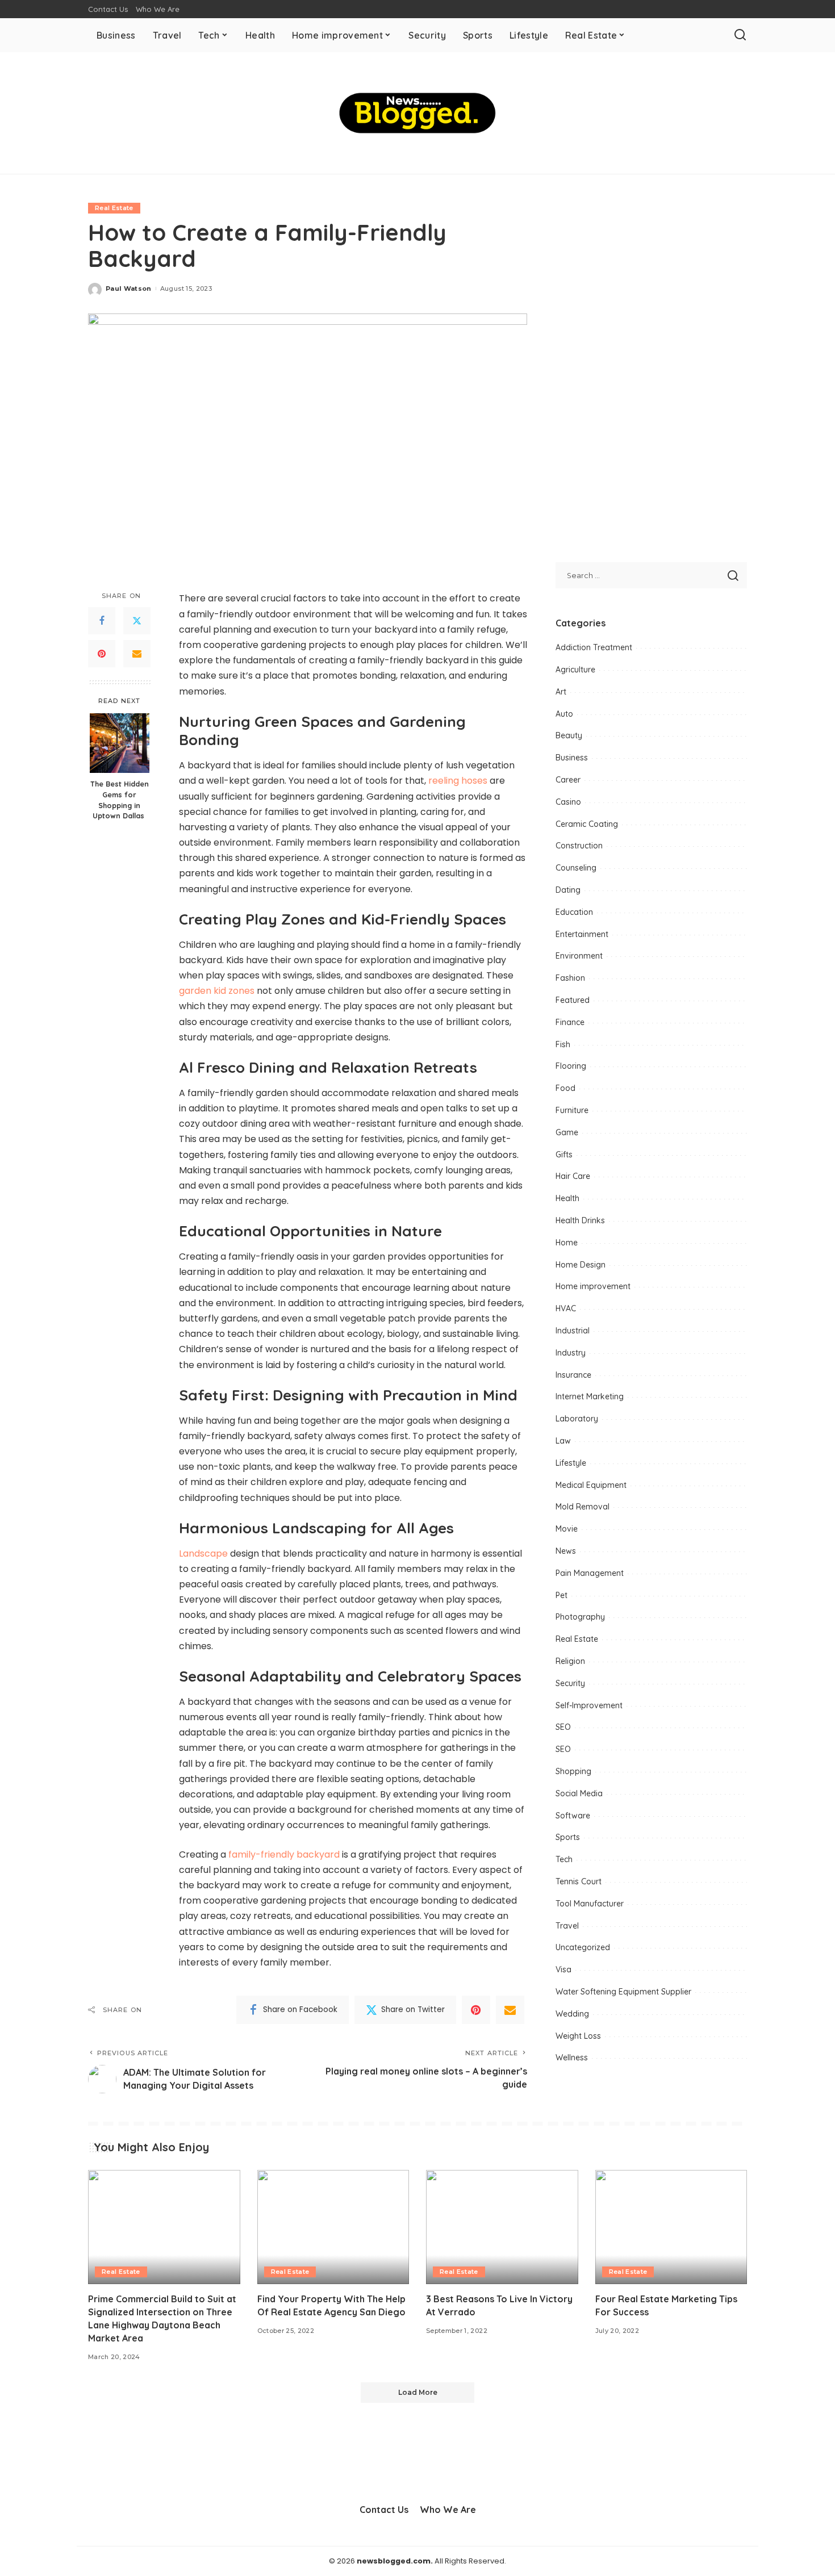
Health (567, 1198)
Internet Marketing (590, 1396)
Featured (573, 1000)
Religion (570, 1661)
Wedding (572, 2014)
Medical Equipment (591, 1485)
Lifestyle (571, 1463)
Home (567, 1243)
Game (567, 1132)
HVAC (566, 1308)
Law (563, 1441)
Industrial (573, 1331)
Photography (580, 1617)
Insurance (573, 1375)
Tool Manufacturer (590, 1904)
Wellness (572, 2058)
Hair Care (573, 1176)
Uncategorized (583, 1947)
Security (570, 1683)
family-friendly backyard (284, 1854)
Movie (567, 1529)
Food (565, 1088)
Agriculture (575, 670)
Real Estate (114, 208)
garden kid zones (217, 991)
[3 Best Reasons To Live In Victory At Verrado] (502, 2227)
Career (568, 780)
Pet (561, 1595)
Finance (570, 1022)
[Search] (740, 35)
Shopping (573, 1771)
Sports (568, 1837)
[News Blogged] (418, 113)
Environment (579, 956)
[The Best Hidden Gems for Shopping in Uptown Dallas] (120, 743)
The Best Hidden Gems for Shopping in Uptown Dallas (120, 800)
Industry (571, 1353)
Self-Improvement (589, 1705)
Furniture (572, 1110)
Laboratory (577, 1419)
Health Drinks (580, 1220)
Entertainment (582, 934)
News (566, 1551)
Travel (567, 1926)
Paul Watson (129, 288)
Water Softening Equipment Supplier (623, 1992)
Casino (568, 802)
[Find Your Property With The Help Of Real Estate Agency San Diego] (333, 2227)
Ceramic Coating (587, 824)
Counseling (576, 868)
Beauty (569, 735)
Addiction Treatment (594, 647)
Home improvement (593, 1286)
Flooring (571, 1066)
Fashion (570, 978)
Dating (568, 890)
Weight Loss (578, 2036)
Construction (579, 846)
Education (574, 912)
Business (572, 758)
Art (561, 692)
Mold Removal (583, 1507)
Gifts (564, 1155)
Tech (564, 1859)
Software (573, 1816)
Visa (563, 1969)
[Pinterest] (102, 654)
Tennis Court (579, 1881)
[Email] (137, 654)
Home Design (581, 1265)
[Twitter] (137, 621)
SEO (563, 1727)
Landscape (203, 1553)
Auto (564, 714)
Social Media (579, 1793)
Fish (563, 1044)
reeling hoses (458, 781)
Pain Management (590, 1573)
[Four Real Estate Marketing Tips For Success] (671, 2227)
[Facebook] (102, 621)
